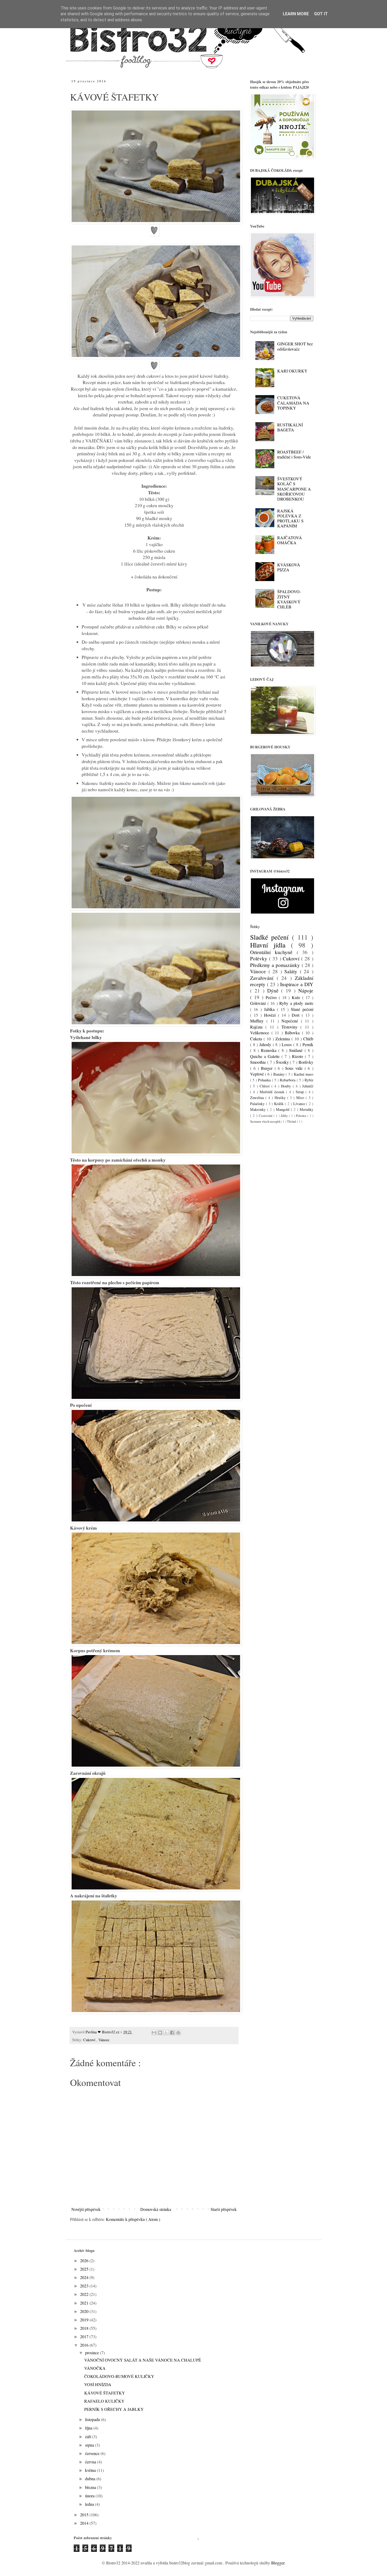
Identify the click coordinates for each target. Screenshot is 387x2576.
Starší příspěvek (224, 2209)
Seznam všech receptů (266, 1121)
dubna (91, 2479)
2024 (85, 2277)
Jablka (271, 1009)
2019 (85, 2320)
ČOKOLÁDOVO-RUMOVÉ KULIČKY (119, 2376)
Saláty (292, 971)
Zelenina (283, 1039)
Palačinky (258, 1104)
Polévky (260, 958)
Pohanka (265, 1080)
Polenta (302, 1116)
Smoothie (259, 1062)
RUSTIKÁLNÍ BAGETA (290, 427)
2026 (85, 2260)
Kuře (297, 997)
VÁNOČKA (95, 2368)
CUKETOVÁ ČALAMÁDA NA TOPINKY (293, 403)
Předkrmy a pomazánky (276, 965)
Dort (297, 1015)
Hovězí (271, 1015)
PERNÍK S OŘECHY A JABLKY (114, 2409)
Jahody (266, 1044)
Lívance (300, 1104)
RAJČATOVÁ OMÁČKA (290, 540)
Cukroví (90, 2040)
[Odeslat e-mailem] (154, 2033)
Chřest (265, 1086)
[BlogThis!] (160, 2033)
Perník (308, 1044)
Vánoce (104, 2040)
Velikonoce (261, 1033)
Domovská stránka (156, 2209)
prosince (93, 2353)
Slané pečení (302, 1009)
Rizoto (298, 1056)
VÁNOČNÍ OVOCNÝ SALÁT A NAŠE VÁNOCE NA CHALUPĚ (143, 2360)
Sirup (301, 1092)
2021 (85, 2303)
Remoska (270, 1050)
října (89, 2428)
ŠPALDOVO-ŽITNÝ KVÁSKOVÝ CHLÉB (289, 599)
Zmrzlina (258, 1098)
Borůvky (306, 1062)
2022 (85, 2294)
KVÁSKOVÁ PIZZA (289, 567)
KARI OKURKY (292, 371)
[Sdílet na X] (166, 2033)
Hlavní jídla (271, 945)
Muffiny (258, 1021)
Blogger (278, 2563)
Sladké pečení (271, 937)
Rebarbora (288, 1080)
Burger (268, 1068)
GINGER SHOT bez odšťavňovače (295, 346)
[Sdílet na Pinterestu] (178, 2033)
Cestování (266, 1116)
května (91, 2470)
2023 (85, 2286)
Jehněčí (308, 1086)
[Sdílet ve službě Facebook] (172, 2033)
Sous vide (295, 1068)
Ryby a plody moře (296, 1003)
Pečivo (272, 997)
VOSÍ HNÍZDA (98, 2384)
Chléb (308, 1039)
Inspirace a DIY (297, 984)
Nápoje (306, 990)
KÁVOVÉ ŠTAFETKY (105, 2393)
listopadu (93, 2419)
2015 (85, 2515)
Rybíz (309, 1080)
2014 (85, 2523)
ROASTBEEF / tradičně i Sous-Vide (294, 454)
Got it (321, 14)
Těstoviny (291, 1027)
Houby (287, 1086)
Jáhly (285, 1116)
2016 (85, 2345)
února (90, 2496)
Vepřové (257, 1074)
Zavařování (263, 978)
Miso (301, 1098)
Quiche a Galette (266, 1056)
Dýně (274, 990)
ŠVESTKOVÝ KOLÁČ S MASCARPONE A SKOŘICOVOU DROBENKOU (294, 489)
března (91, 2487)
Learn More (296, 14)
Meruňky (306, 1109)
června (91, 2462)
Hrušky (281, 1098)
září (89, 2436)
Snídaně (297, 1050)
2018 (85, 2328)
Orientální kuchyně (273, 952)
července (93, 2453)
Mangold (283, 1109)
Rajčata (258, 1027)
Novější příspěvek (86, 2209)
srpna (90, 2445)
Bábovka (293, 1033)
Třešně (292, 1121)
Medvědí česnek (273, 1092)
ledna (90, 2504)
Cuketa (257, 1039)
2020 (85, 2311)
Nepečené (291, 1021)
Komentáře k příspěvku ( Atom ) (133, 2219)
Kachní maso (304, 1074)
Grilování (259, 1003)
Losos (287, 1044)
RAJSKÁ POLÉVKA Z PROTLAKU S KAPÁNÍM (290, 518)
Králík (279, 1104)
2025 (85, 2269)
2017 (85, 2336)
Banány (279, 1074)
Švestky (283, 1062)
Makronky (259, 1109)
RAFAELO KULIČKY (104, 2401)
